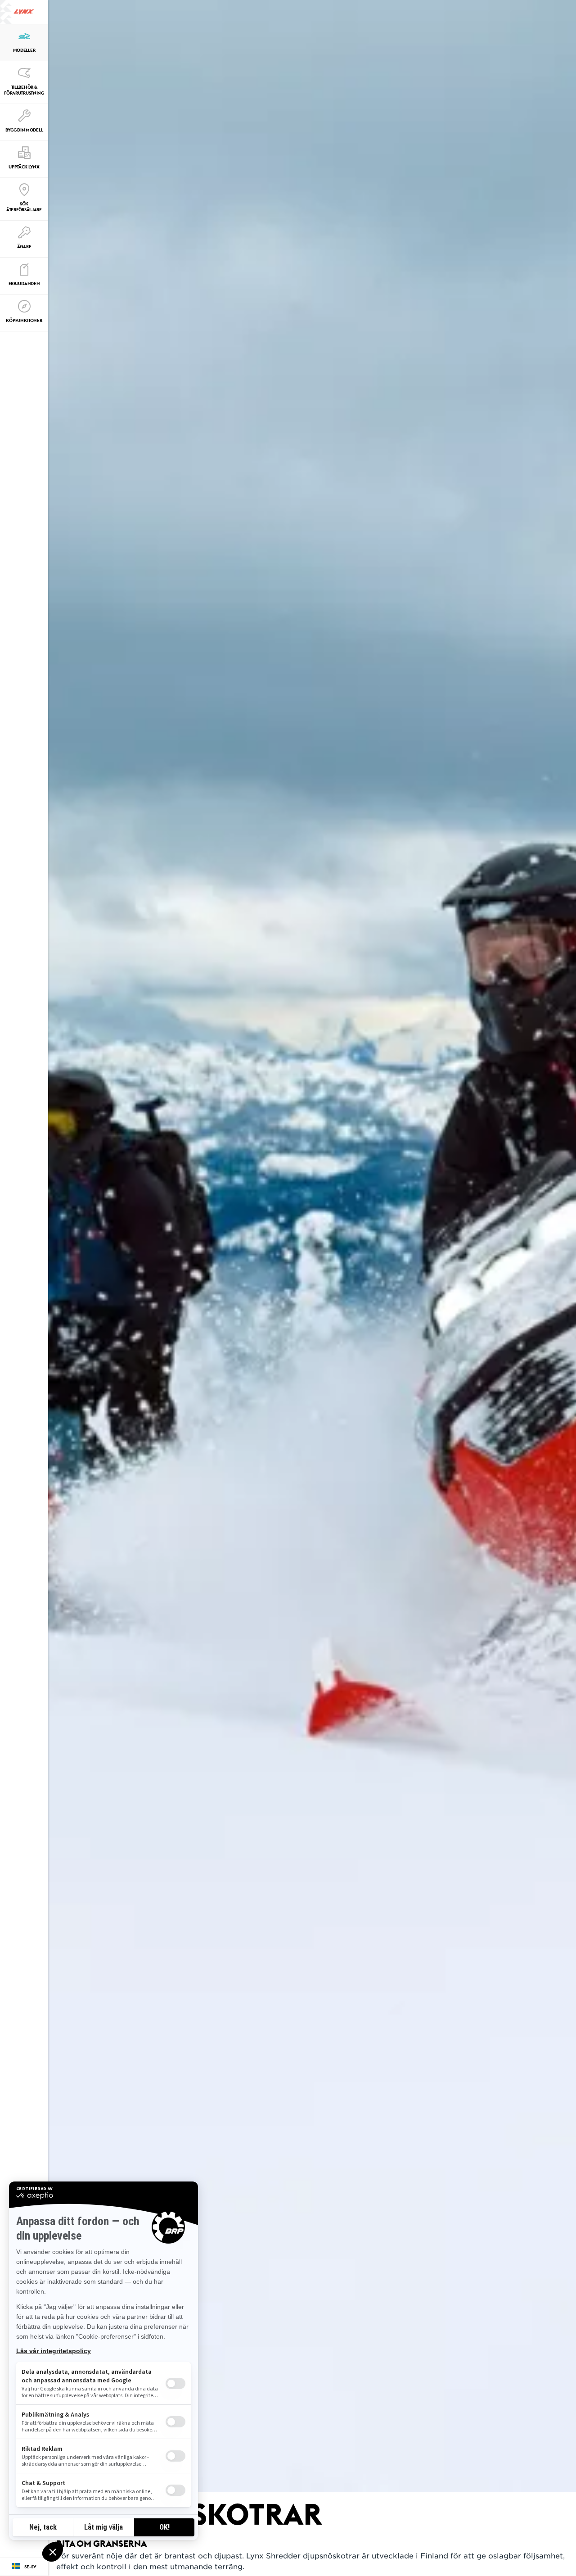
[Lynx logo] (24, 12)
